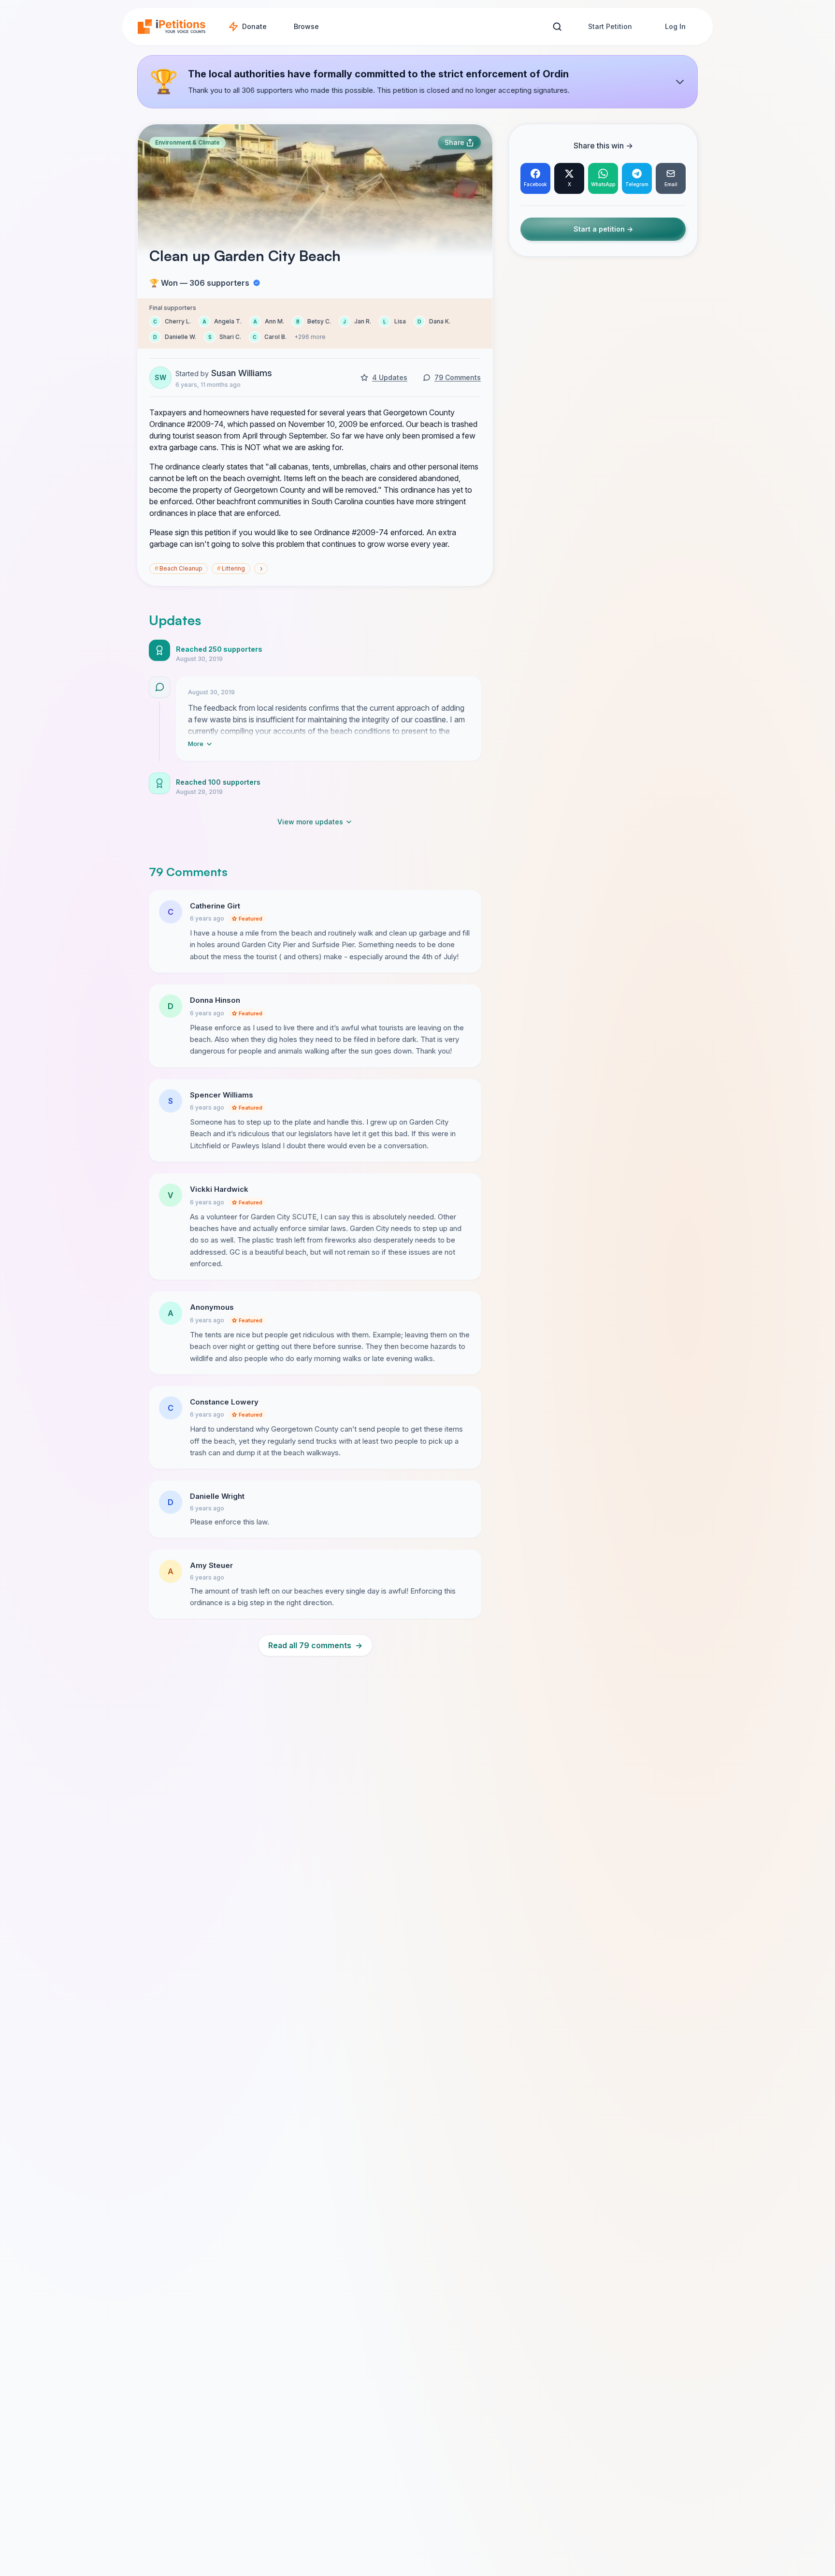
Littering (231, 568)
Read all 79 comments (315, 1645)
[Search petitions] (557, 27)
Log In (675, 26)
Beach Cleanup (179, 568)
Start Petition (610, 26)
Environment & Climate (187, 142)
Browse (306, 26)
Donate (254, 26)
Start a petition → (603, 229)
